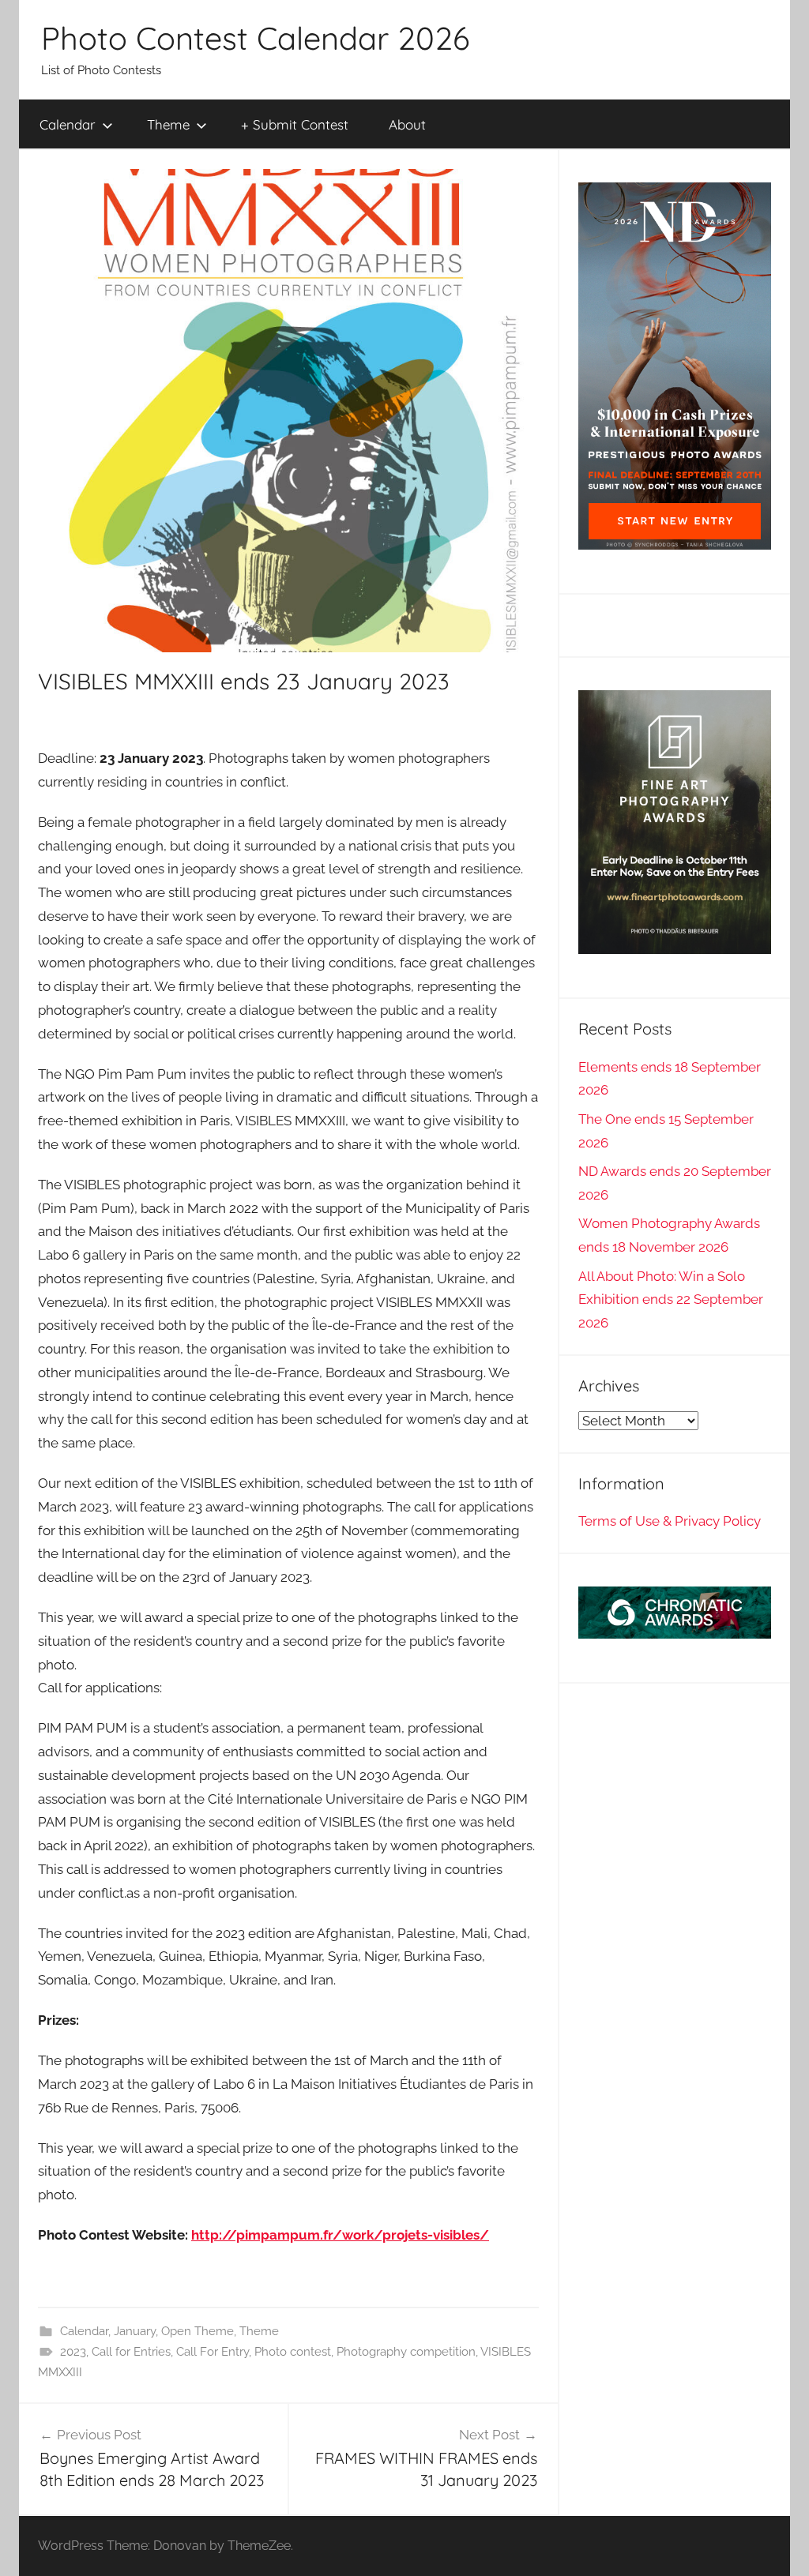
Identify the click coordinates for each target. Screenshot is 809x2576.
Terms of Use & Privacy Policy (670, 1521)
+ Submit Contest (295, 124)
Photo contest (293, 2352)
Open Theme (198, 2331)
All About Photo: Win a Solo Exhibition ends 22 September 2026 (671, 1300)
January (135, 2331)
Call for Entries (131, 2352)
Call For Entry (213, 2352)
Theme (168, 124)
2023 (73, 2352)
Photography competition (406, 2352)
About (407, 124)
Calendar (68, 124)
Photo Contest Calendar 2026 (255, 38)
